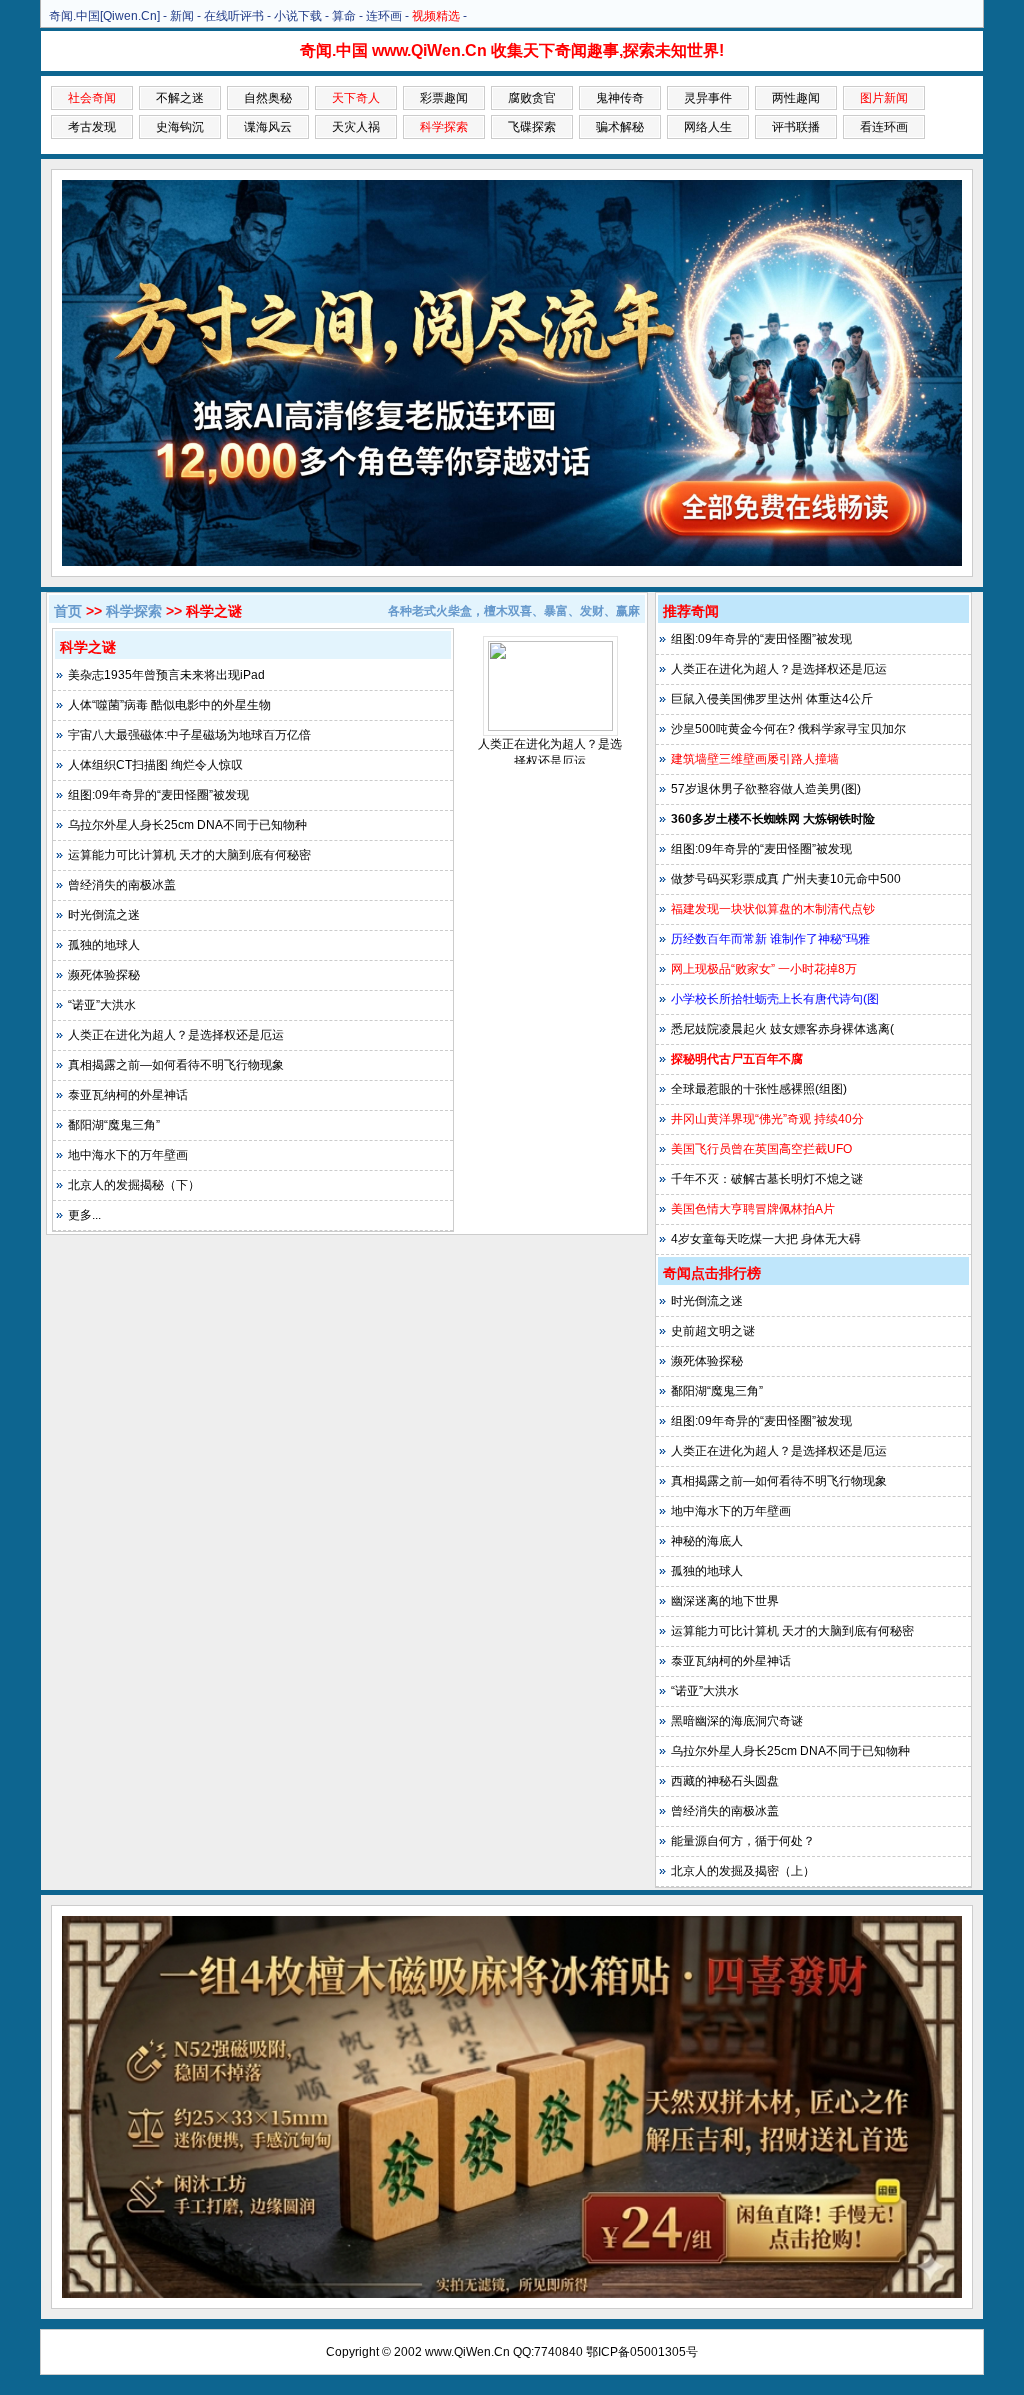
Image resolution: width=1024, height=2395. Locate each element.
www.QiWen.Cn (467, 2352)
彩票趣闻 (444, 98)
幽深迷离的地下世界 (725, 1601)
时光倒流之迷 (104, 915)
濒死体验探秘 (104, 975)
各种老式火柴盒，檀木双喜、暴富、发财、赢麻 (514, 611)
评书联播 (796, 127)
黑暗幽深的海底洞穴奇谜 (737, 1721)
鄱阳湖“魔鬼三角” (114, 1125)
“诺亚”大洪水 (102, 1005)
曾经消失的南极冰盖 (122, 885)
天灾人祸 (356, 127)
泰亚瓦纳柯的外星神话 (128, 1095)
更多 (80, 1215)
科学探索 (134, 611)
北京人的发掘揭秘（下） (134, 1185)
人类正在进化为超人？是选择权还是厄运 (176, 1035)
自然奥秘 (268, 98)
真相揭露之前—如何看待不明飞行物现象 (176, 1065)
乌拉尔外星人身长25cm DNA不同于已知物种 (187, 825)
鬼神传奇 (620, 98)
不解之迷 (180, 98)
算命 (344, 16)
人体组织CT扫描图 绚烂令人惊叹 (155, 765)
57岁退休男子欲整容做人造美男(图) (766, 789)
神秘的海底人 (707, 1541)
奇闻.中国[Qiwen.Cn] (104, 16)
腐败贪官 (532, 98)
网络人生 (708, 127)
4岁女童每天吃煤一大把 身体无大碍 (766, 1239)
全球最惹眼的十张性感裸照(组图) (759, 1089)
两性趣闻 (796, 98)
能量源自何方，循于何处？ (743, 1841)
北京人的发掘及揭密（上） (743, 1871)
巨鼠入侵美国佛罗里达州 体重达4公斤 (772, 699)
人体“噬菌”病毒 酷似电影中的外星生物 (169, 705)
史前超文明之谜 (713, 1331)
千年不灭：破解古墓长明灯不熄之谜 (767, 1179)
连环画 (384, 16)
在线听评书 (234, 16)
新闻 (182, 16)
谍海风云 (268, 127)
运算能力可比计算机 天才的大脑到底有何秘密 (189, 855)
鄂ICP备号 (642, 2352)
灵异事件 (708, 98)
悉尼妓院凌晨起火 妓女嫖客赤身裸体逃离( (782, 1029)
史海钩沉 (180, 127)
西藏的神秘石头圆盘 (725, 1781)
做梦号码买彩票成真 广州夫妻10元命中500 (786, 879)
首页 (68, 611)
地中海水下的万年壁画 (128, 1155)
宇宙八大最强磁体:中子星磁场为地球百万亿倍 (189, 735)
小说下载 (298, 16)
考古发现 (92, 127)
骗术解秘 (620, 127)
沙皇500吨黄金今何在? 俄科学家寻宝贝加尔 (788, 729)
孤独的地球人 (104, 945)
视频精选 (436, 16)
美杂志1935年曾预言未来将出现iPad (166, 675)
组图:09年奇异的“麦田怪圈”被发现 (158, 795)
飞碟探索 (532, 127)
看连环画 (884, 127)
